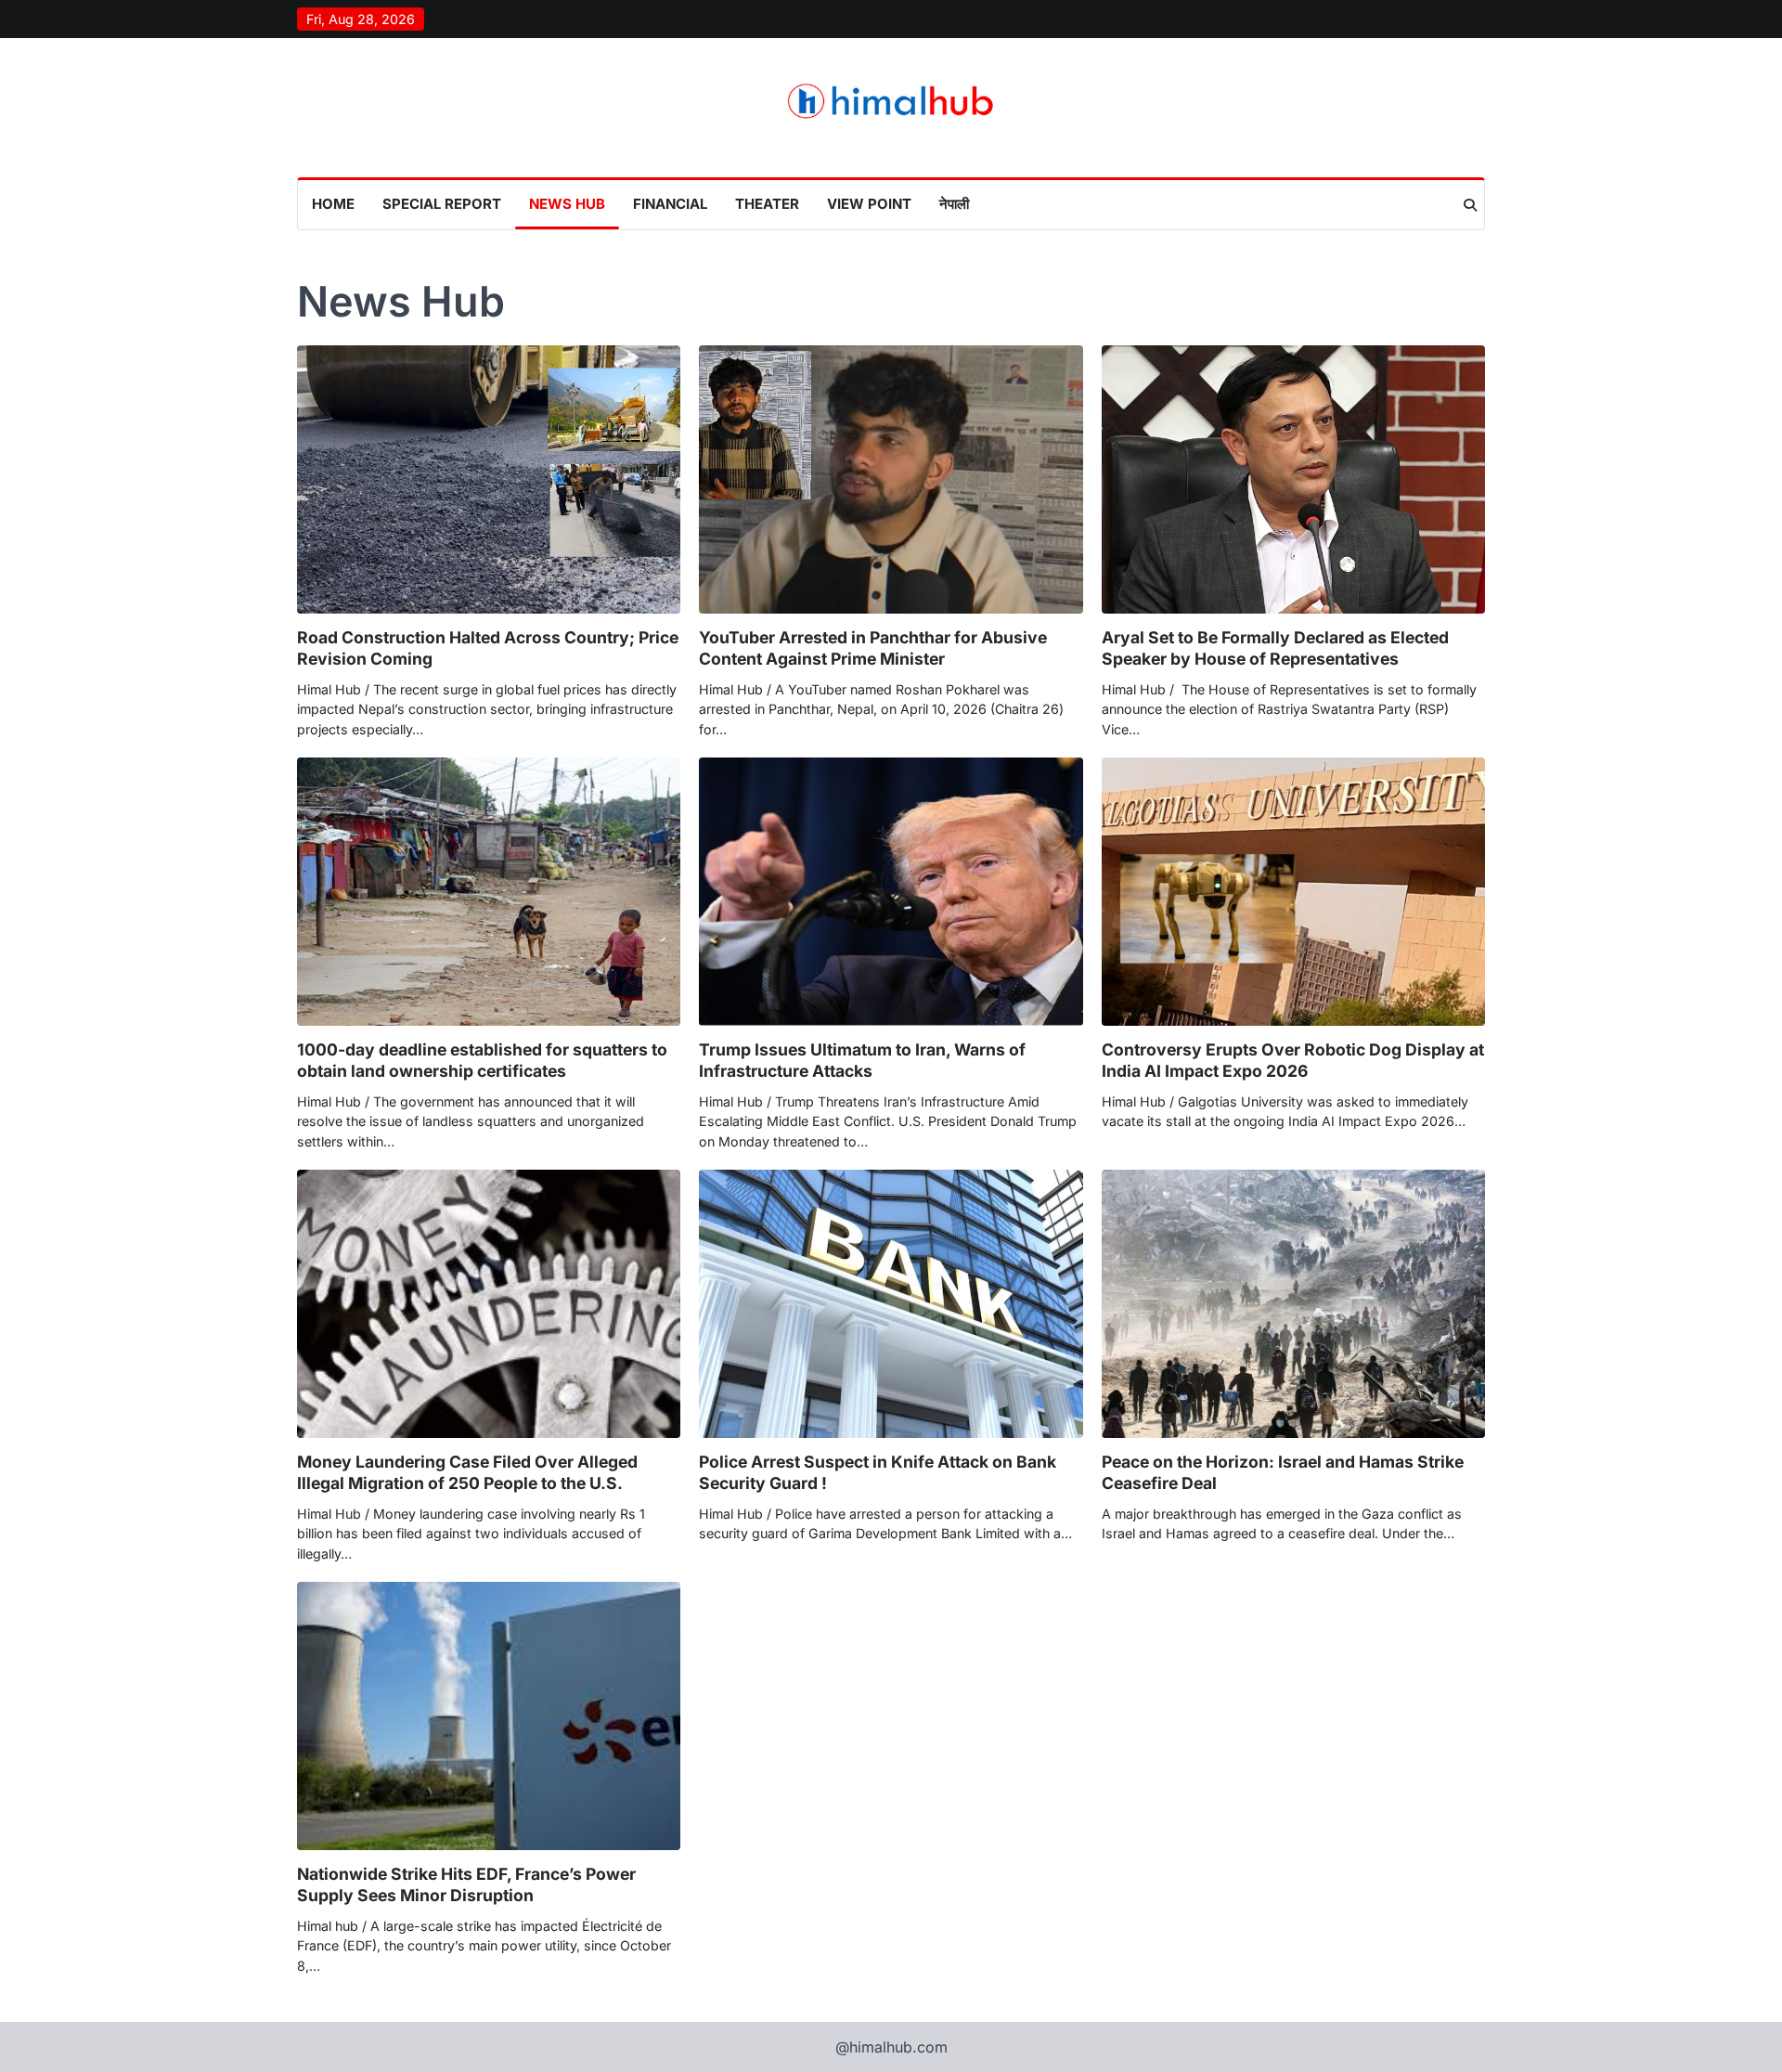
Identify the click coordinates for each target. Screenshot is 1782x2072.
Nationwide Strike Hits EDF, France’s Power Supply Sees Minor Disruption (466, 1884)
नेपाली (954, 204)
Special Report (442, 204)
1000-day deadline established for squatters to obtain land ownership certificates (482, 1060)
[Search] (1470, 205)
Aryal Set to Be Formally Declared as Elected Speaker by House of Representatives (1275, 648)
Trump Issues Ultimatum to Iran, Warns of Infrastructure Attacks (862, 1060)
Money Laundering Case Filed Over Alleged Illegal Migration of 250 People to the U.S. (467, 1472)
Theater (767, 204)
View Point (869, 204)
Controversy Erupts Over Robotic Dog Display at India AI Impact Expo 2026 (1293, 1060)
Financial (670, 204)
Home (333, 204)
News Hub (567, 204)
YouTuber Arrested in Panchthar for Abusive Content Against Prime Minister (873, 648)
